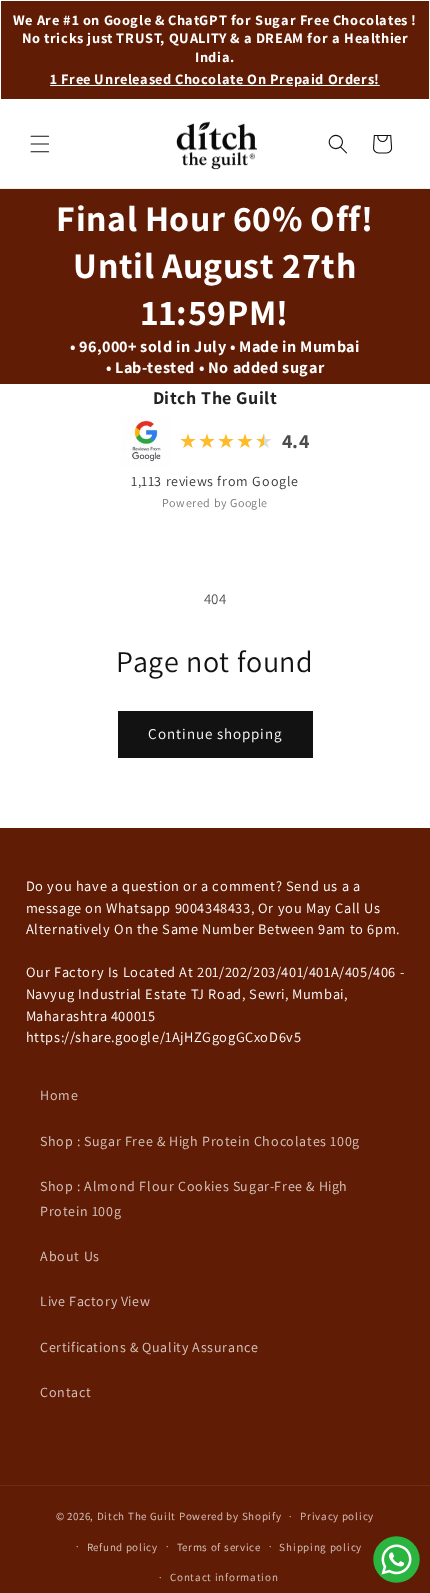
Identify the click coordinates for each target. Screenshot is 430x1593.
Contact (65, 1392)
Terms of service (219, 1547)
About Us (70, 1256)
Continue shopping (215, 733)
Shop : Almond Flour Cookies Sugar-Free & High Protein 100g (194, 1198)
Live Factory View (95, 1301)
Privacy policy (337, 1516)
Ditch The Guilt (137, 1516)
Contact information (224, 1577)
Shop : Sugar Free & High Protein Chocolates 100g (200, 1141)
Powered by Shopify (230, 1516)
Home (59, 1095)
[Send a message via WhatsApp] (396, 1559)
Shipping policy (320, 1547)
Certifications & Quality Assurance (149, 1347)
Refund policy (122, 1547)
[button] (40, 144)
